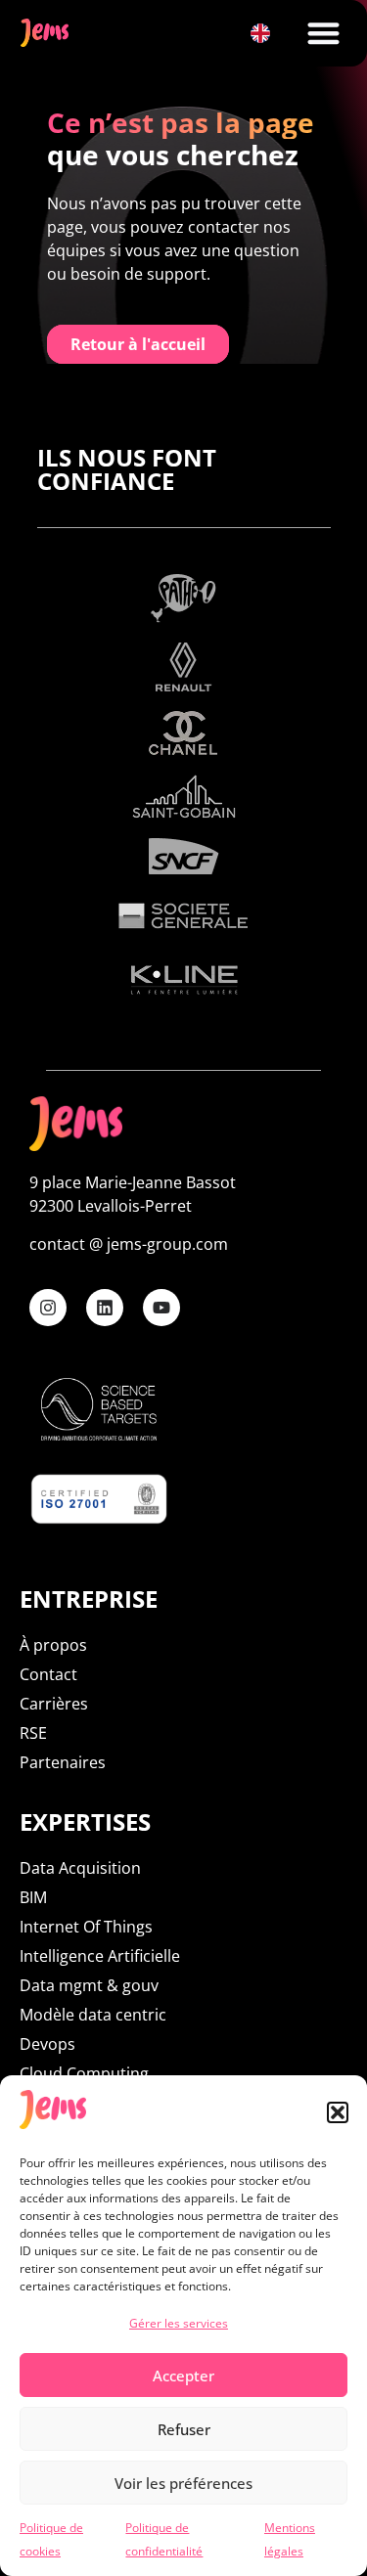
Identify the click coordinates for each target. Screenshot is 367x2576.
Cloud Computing (84, 2073)
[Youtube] (161, 1308)
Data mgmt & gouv (89, 1985)
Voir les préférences (183, 2483)
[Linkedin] (105, 1308)
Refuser (184, 2429)
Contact (48, 1674)
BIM (33, 1897)
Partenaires (63, 1762)
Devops (47, 2044)
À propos (53, 1645)
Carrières (54, 1704)
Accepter (183, 2376)
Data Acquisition (80, 1868)
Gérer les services (179, 2323)
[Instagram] (48, 1308)
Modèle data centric (93, 2015)
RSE (33, 1733)
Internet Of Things (86, 1927)
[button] (338, 2112)
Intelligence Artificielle (100, 1956)
